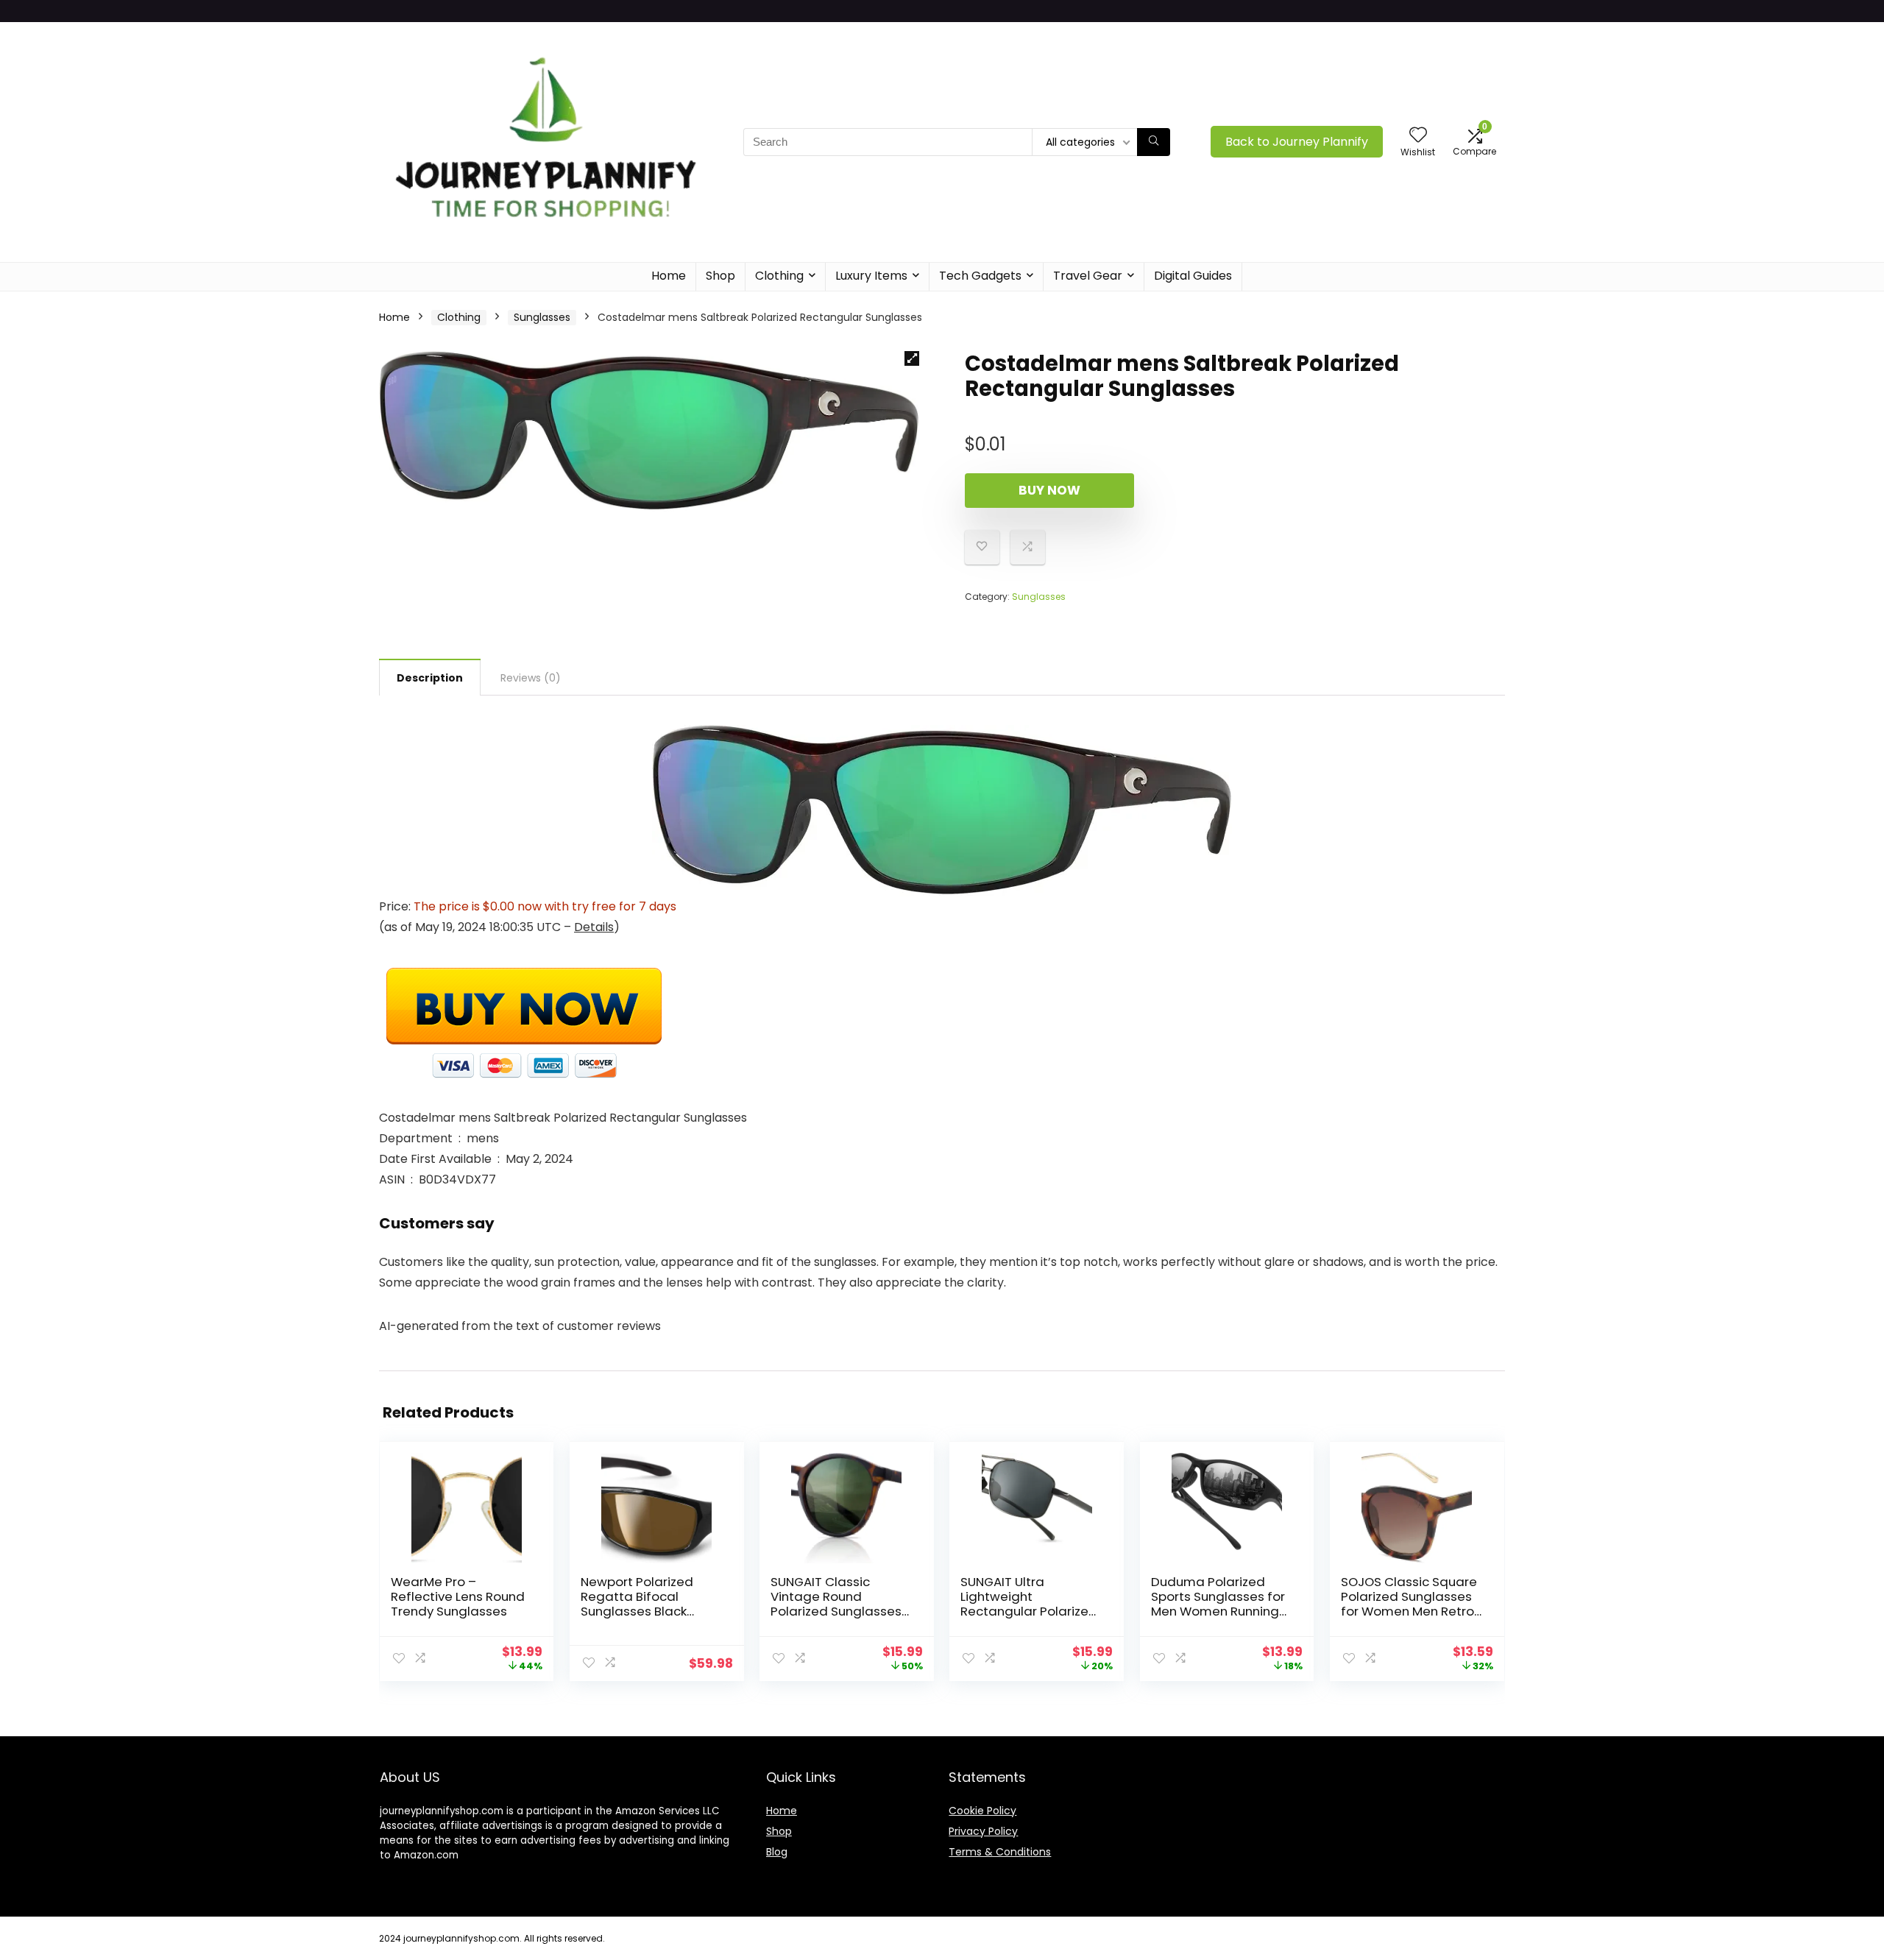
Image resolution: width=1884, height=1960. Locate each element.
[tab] (430, 677)
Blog (777, 1852)
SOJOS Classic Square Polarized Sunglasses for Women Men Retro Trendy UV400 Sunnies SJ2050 (1409, 1611)
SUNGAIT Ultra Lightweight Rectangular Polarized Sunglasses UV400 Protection (1029, 1611)
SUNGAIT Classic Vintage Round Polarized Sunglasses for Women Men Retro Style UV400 (837, 1611)
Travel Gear (1088, 276)
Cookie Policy (982, 1811)
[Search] (1154, 142)
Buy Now (1049, 490)
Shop (720, 276)
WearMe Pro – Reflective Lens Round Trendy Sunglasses (458, 1596)
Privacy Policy (983, 1831)
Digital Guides (1193, 276)
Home (669, 276)
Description (430, 678)
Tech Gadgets (980, 276)
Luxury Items (871, 276)
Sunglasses (542, 317)
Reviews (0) (531, 678)
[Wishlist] (1418, 136)
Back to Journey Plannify (1297, 142)
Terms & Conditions (1000, 1852)
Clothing (779, 276)
